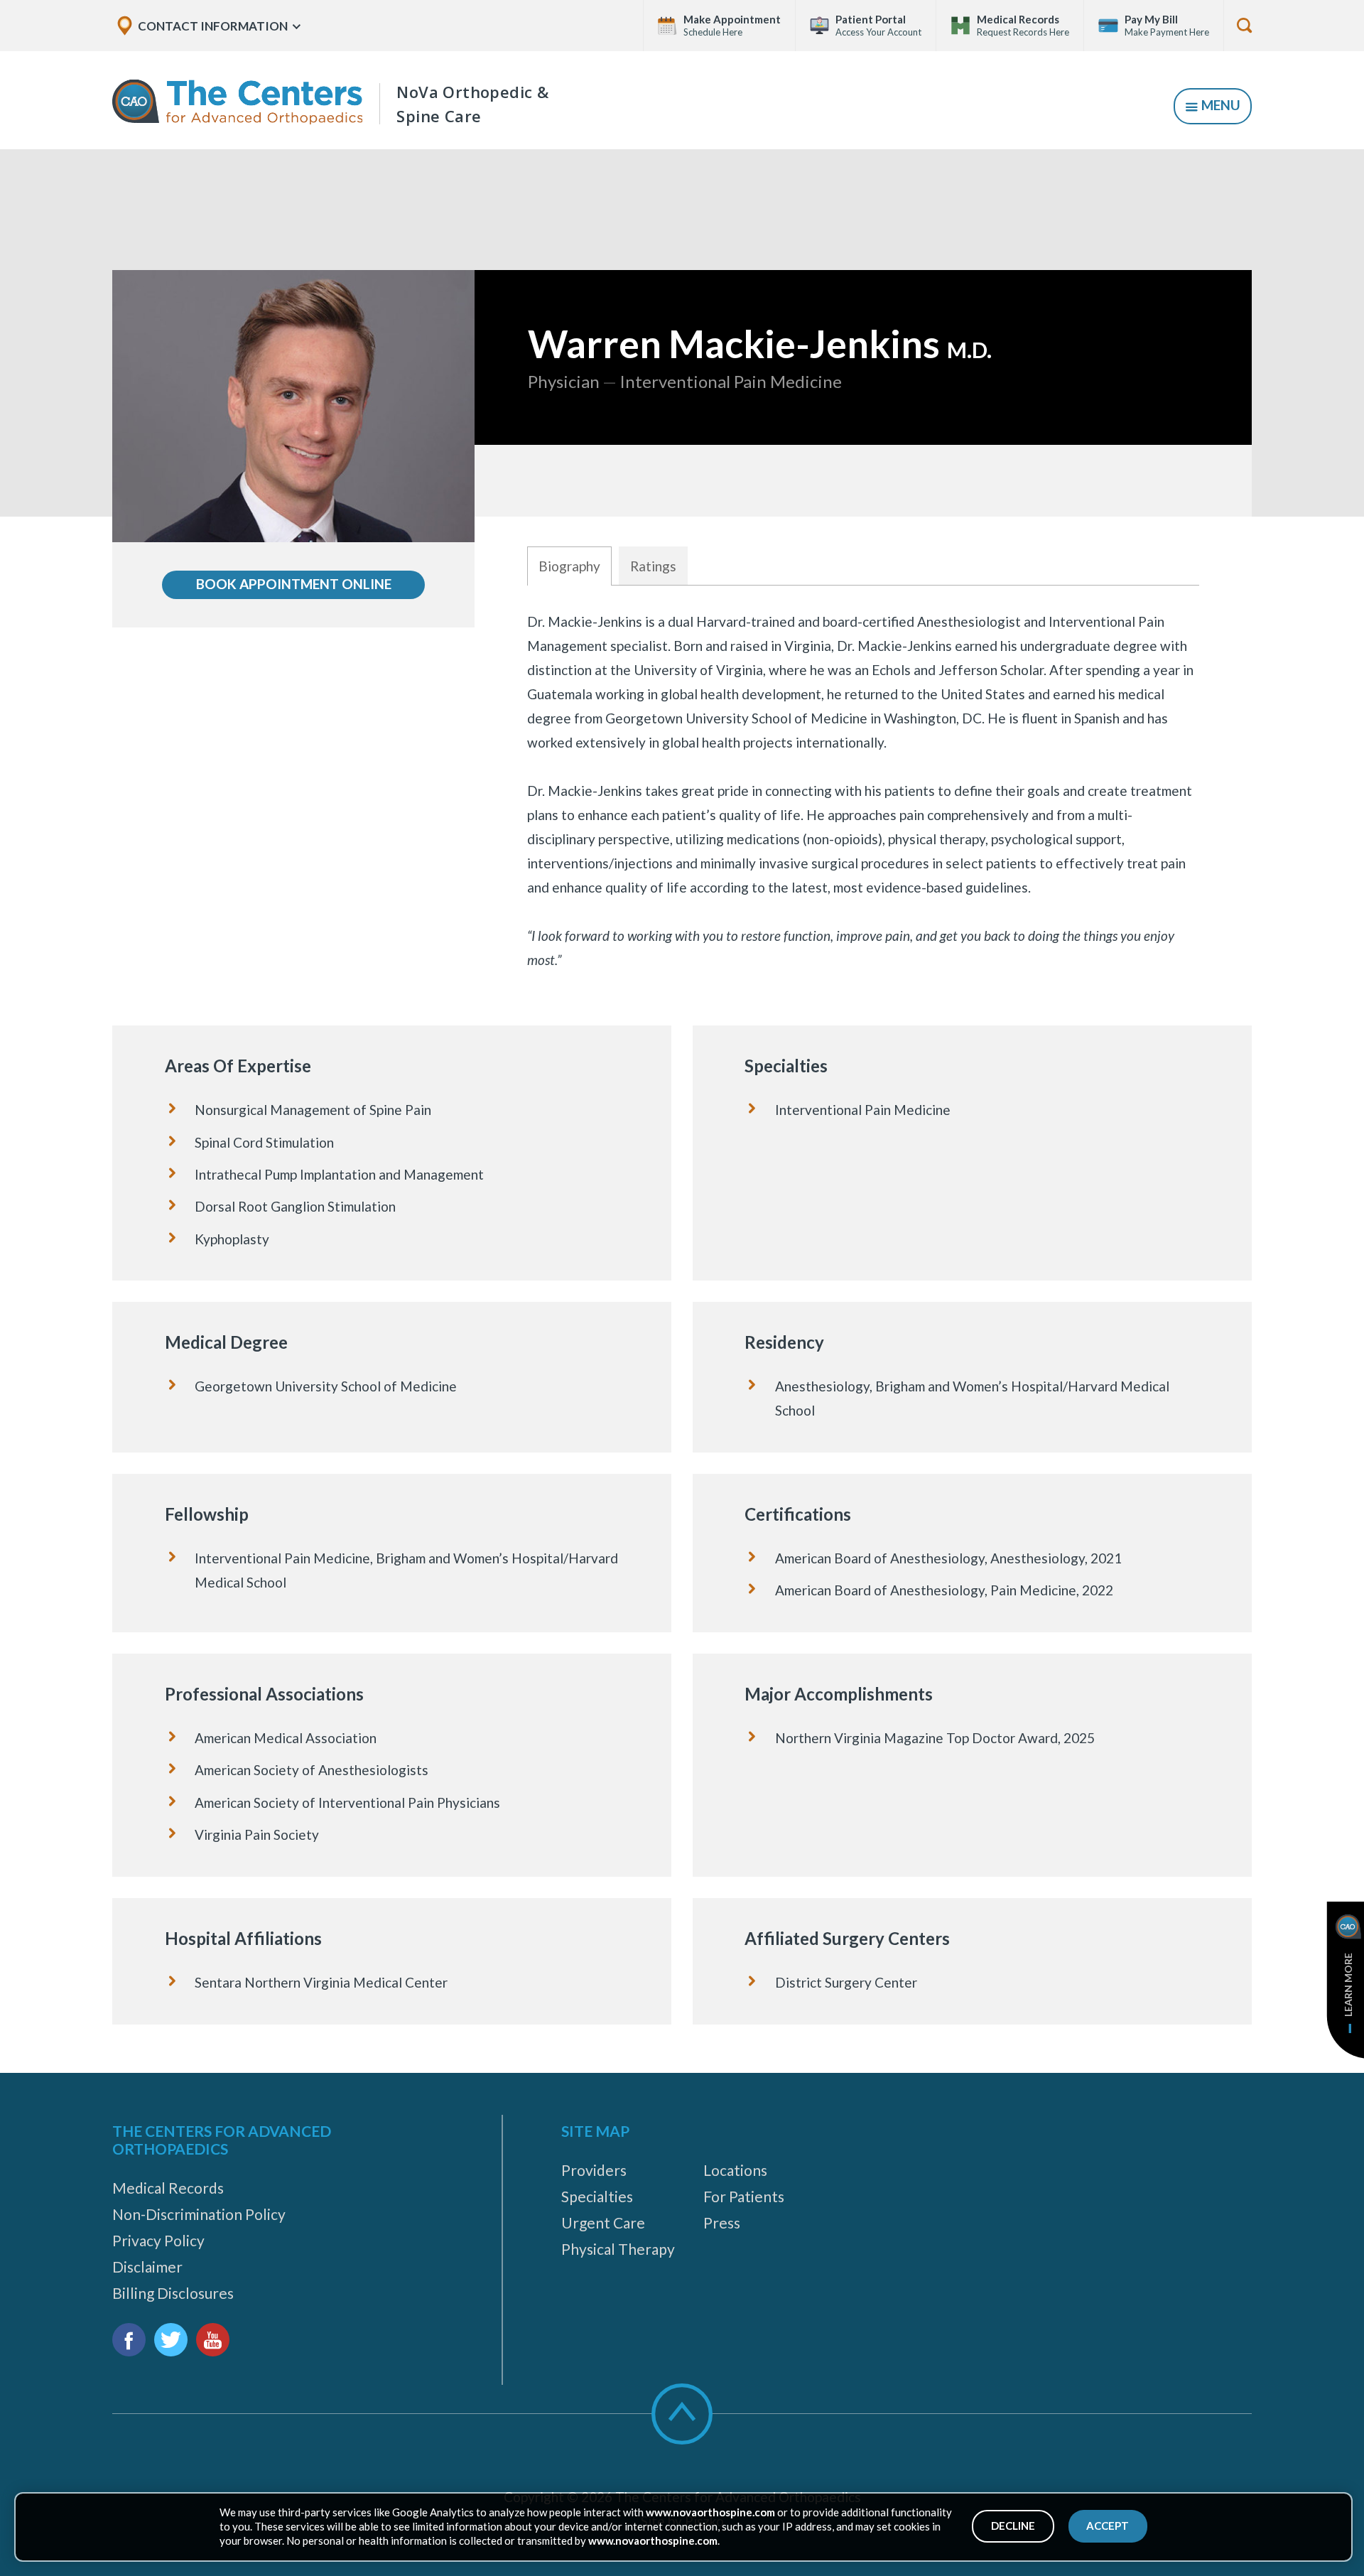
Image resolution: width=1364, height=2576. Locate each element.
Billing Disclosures (173, 2293)
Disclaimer (147, 2267)
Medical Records (168, 2188)
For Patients (744, 2196)
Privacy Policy (158, 2240)
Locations (735, 2170)
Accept (1108, 2526)
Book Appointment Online (294, 584)
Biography (569, 566)
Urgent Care (603, 2222)
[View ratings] (863, 481)
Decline (1013, 2526)
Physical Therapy (618, 2249)
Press (722, 2222)
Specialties (597, 2196)
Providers (594, 2170)
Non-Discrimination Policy (199, 2214)
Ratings (653, 566)
